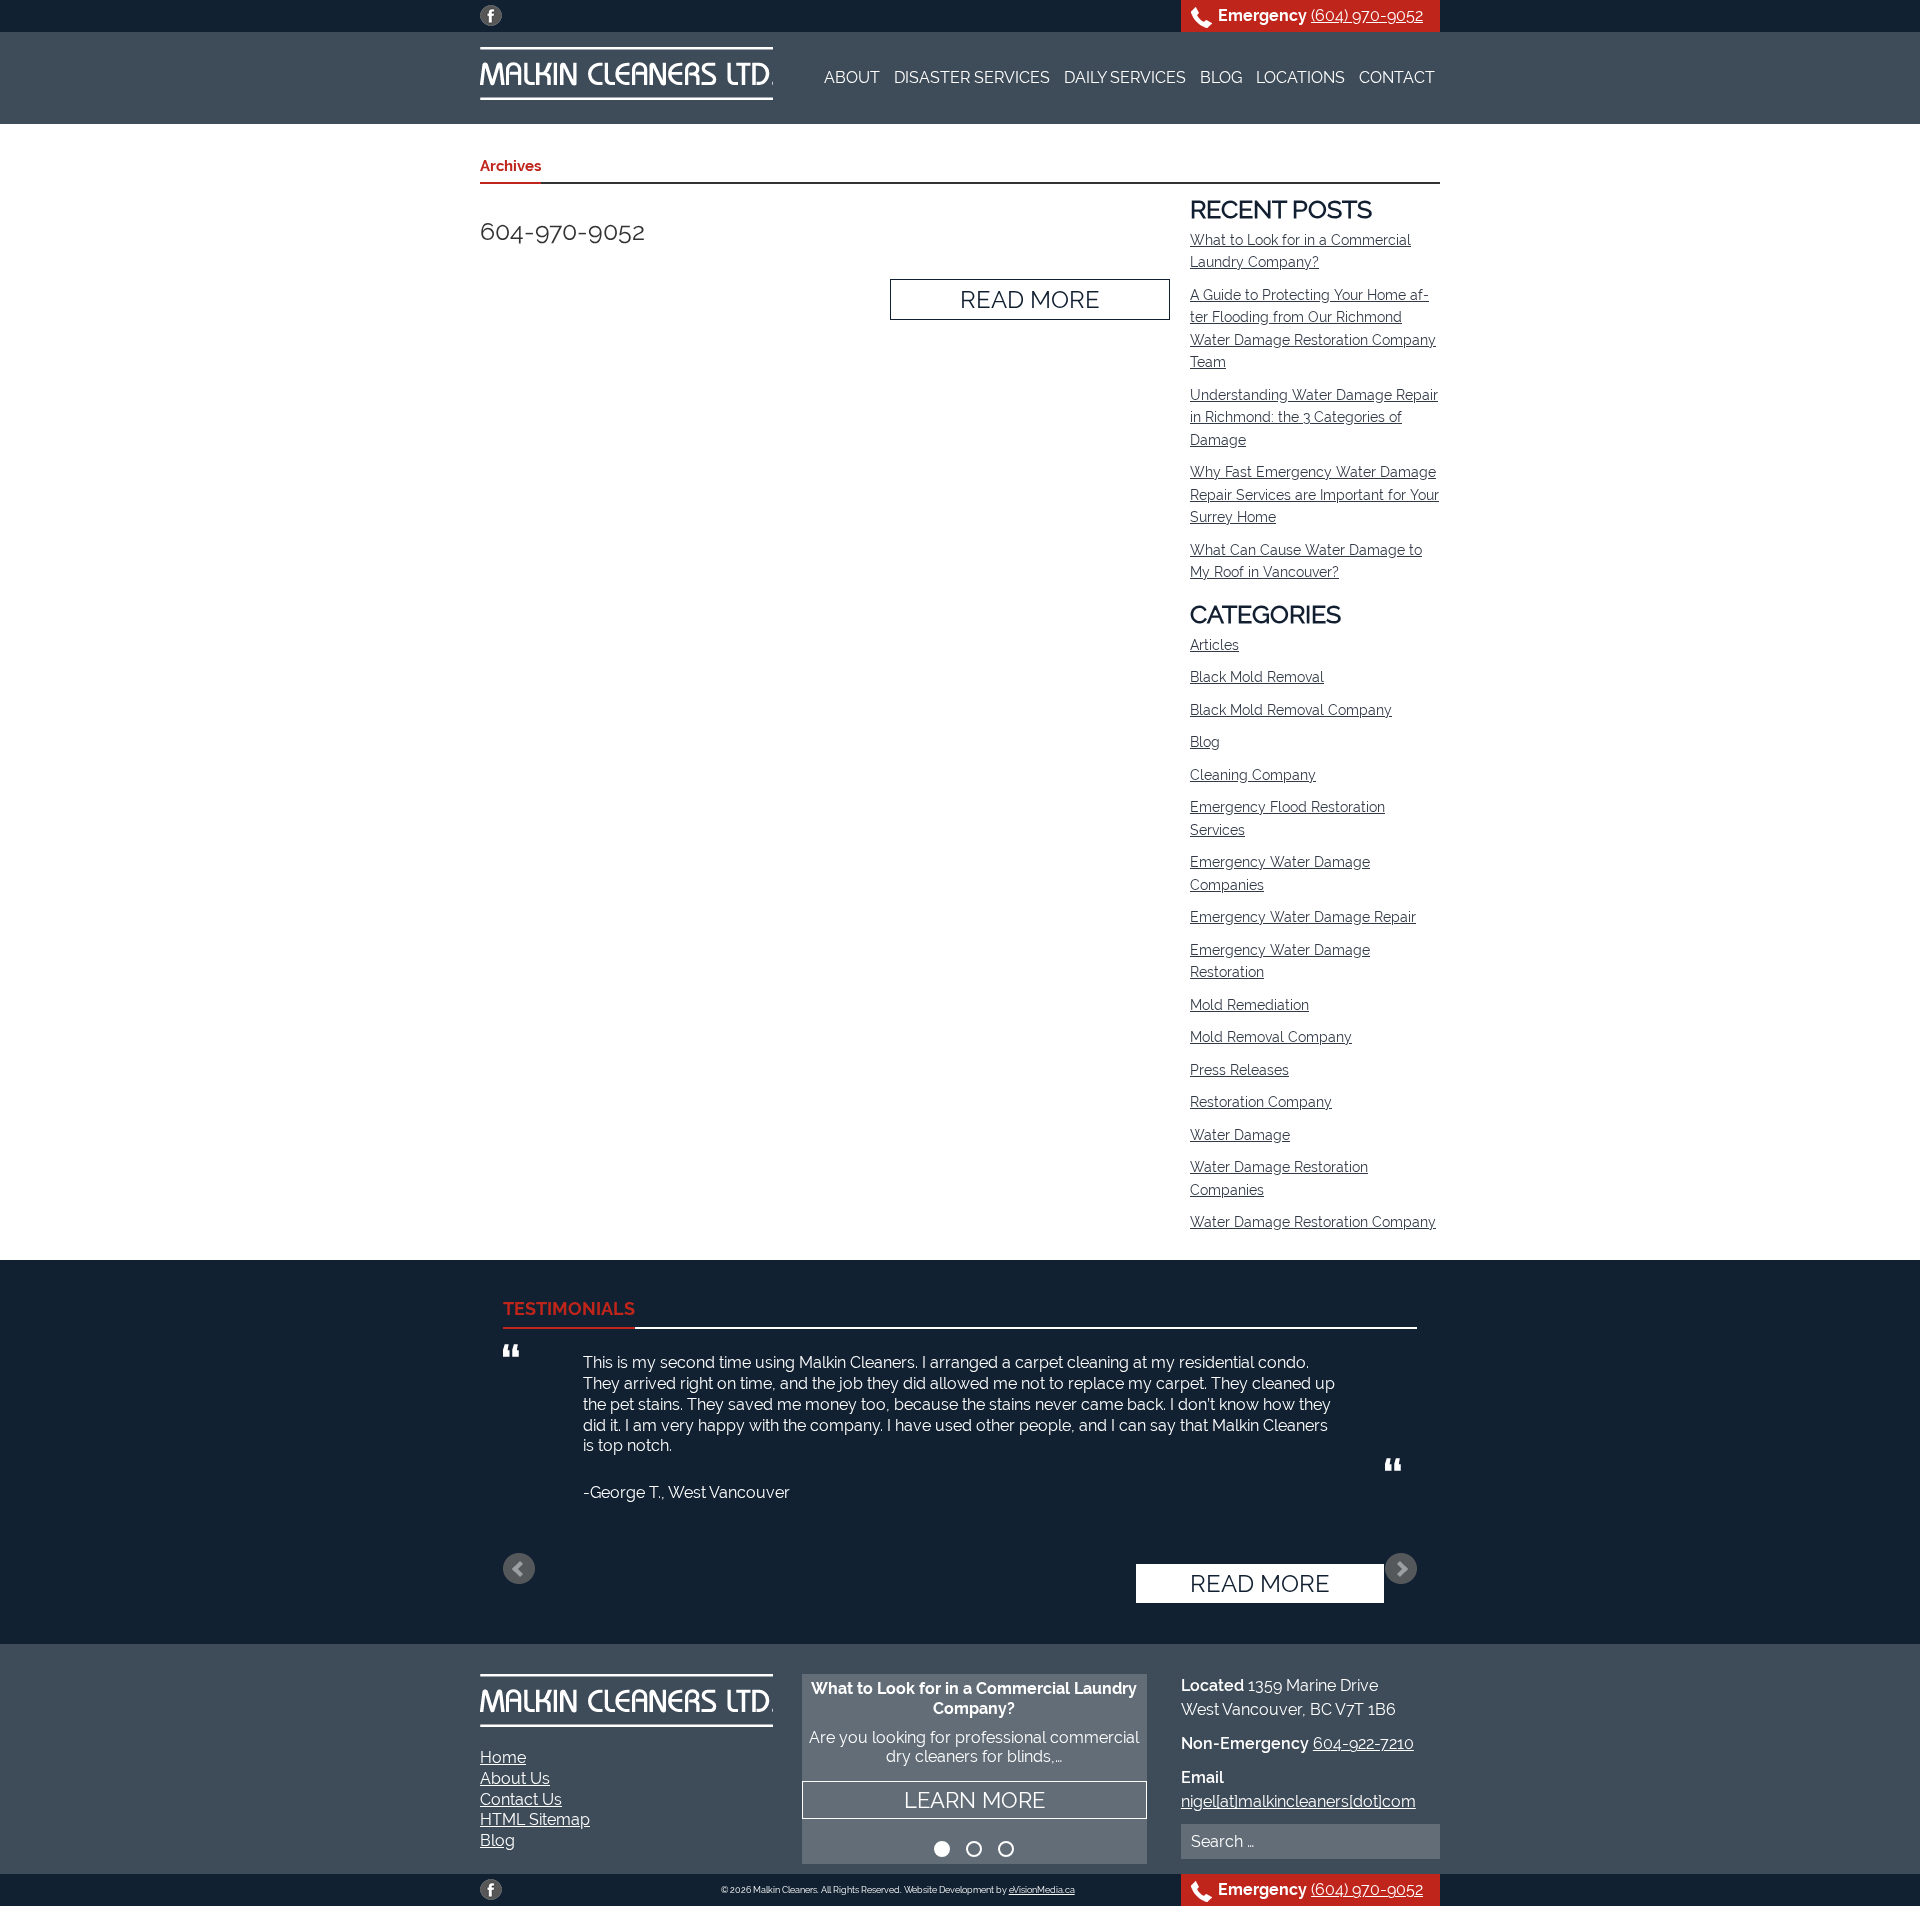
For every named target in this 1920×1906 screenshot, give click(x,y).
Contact (1397, 77)
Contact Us (521, 1799)
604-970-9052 (562, 231)
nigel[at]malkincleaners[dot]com (1298, 1801)
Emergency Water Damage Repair (1303, 917)
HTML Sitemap (535, 1819)
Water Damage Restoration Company (1313, 1222)
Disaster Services (972, 77)
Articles (1214, 645)
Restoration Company (1261, 1102)
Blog (1221, 77)
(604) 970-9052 (1367, 15)
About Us (515, 1778)
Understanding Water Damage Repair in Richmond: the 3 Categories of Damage (1314, 417)
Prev (519, 1569)
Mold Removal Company (1271, 1037)
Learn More (974, 1800)
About (852, 77)
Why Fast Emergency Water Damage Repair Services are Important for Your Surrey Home (1314, 494)
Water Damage (1240, 1135)
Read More (1030, 299)
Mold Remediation (1249, 1005)
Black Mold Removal (1257, 677)
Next (1401, 1569)
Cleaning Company (1253, 775)
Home (503, 1757)
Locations (1300, 77)
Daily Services (1125, 77)
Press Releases (1239, 1070)
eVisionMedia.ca (1042, 1890)
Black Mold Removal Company (1291, 710)
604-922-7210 (1363, 1743)
